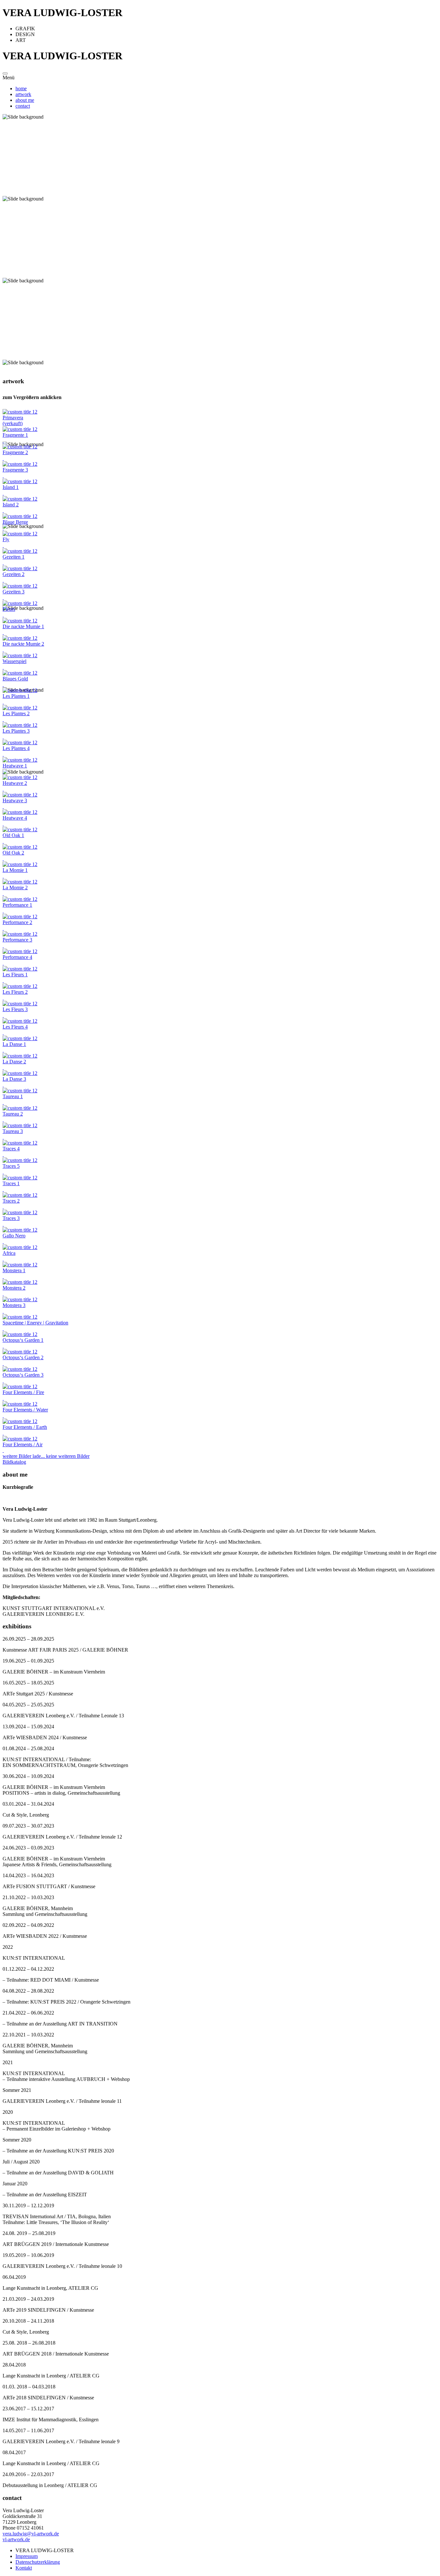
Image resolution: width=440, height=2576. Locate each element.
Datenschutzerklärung (38, 2562)
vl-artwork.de (16, 2539)
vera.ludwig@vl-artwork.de (31, 2534)
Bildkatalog (14, 1462)
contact (23, 106)
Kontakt (24, 2568)
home (21, 88)
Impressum (27, 2556)
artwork (23, 94)
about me (25, 100)
